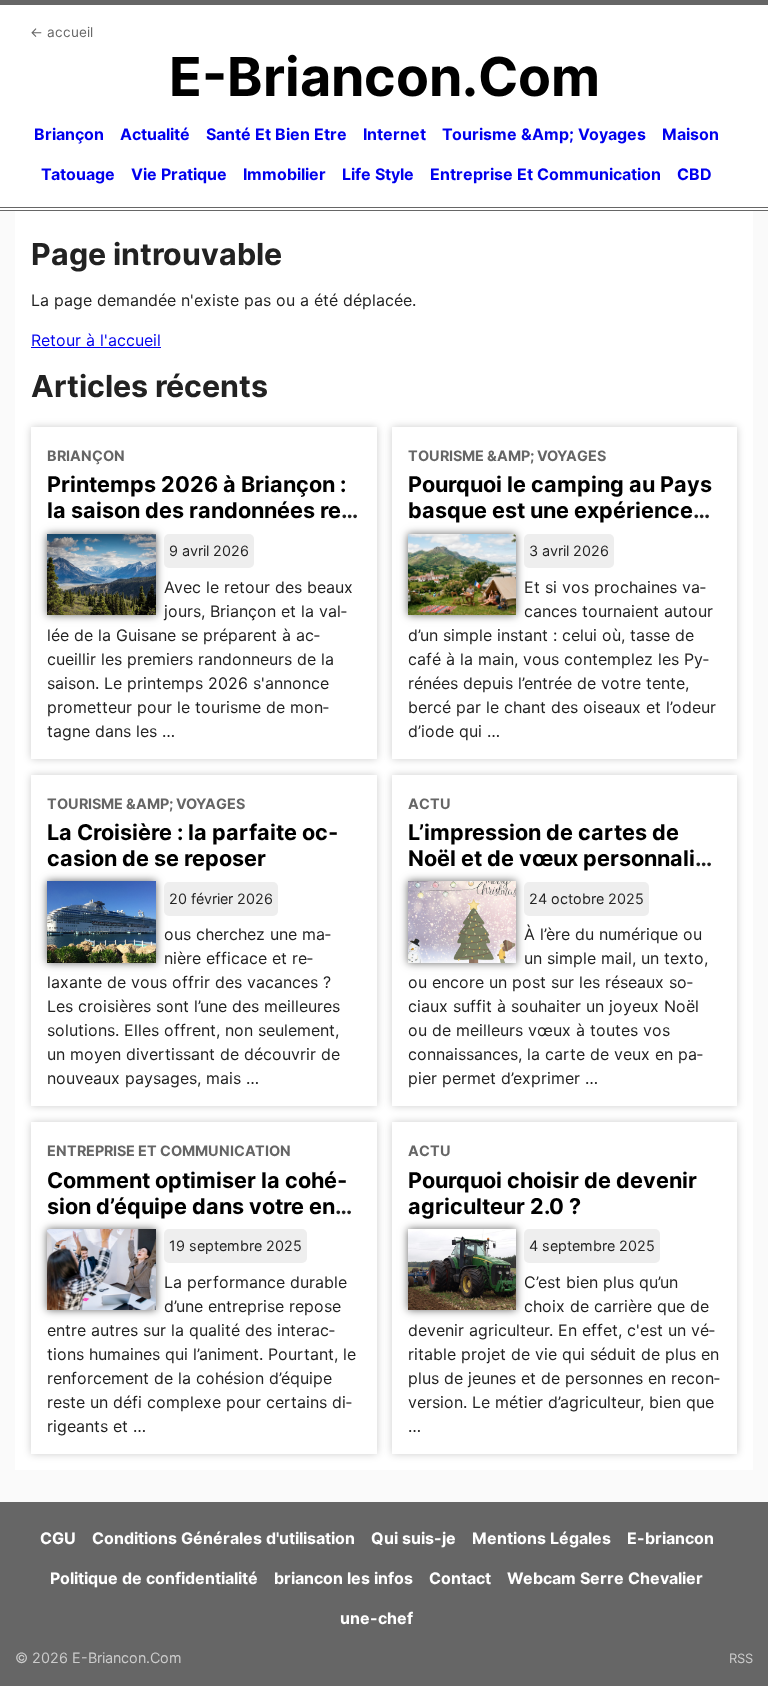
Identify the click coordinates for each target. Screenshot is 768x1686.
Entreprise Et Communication (545, 174)
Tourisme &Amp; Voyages (544, 134)
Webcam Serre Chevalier (605, 1578)
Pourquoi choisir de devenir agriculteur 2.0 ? (552, 1193)
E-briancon (670, 1538)
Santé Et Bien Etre (276, 134)
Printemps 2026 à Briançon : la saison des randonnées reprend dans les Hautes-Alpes (200, 510)
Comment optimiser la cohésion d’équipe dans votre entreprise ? (197, 1206)
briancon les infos (343, 1578)
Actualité (155, 134)
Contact (460, 1578)
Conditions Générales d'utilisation (223, 1538)
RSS (741, 1658)
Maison (690, 134)
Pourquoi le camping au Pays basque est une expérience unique (560, 510)
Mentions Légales (541, 1538)
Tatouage (78, 174)
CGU (58, 1538)
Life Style (378, 174)
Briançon (69, 134)
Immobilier (284, 174)
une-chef (376, 1618)
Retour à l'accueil (96, 340)
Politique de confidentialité (154, 1578)
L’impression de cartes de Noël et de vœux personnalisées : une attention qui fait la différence (561, 871)
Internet (394, 134)
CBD (694, 174)
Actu (429, 803)
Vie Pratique (179, 174)
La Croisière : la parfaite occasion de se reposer (192, 845)
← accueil (61, 32)
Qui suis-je (413, 1538)
